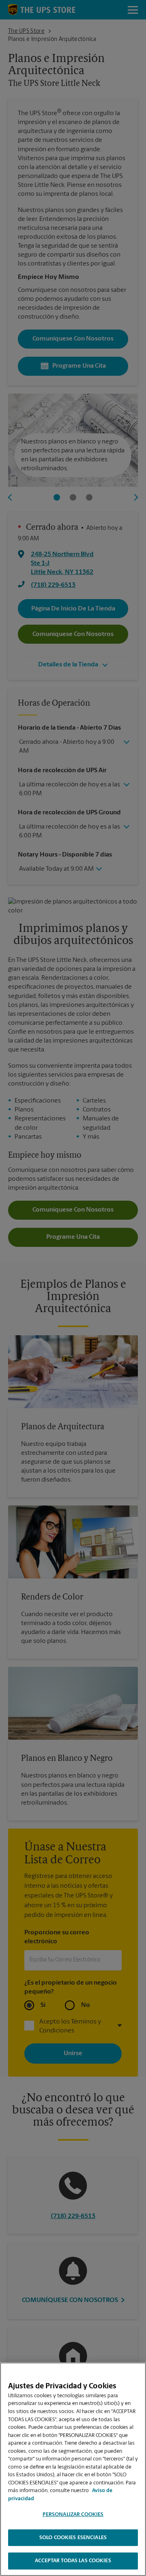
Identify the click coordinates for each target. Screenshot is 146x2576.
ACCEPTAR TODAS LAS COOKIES (73, 2561)
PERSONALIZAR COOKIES (73, 2515)
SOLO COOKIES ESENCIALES (73, 2538)
